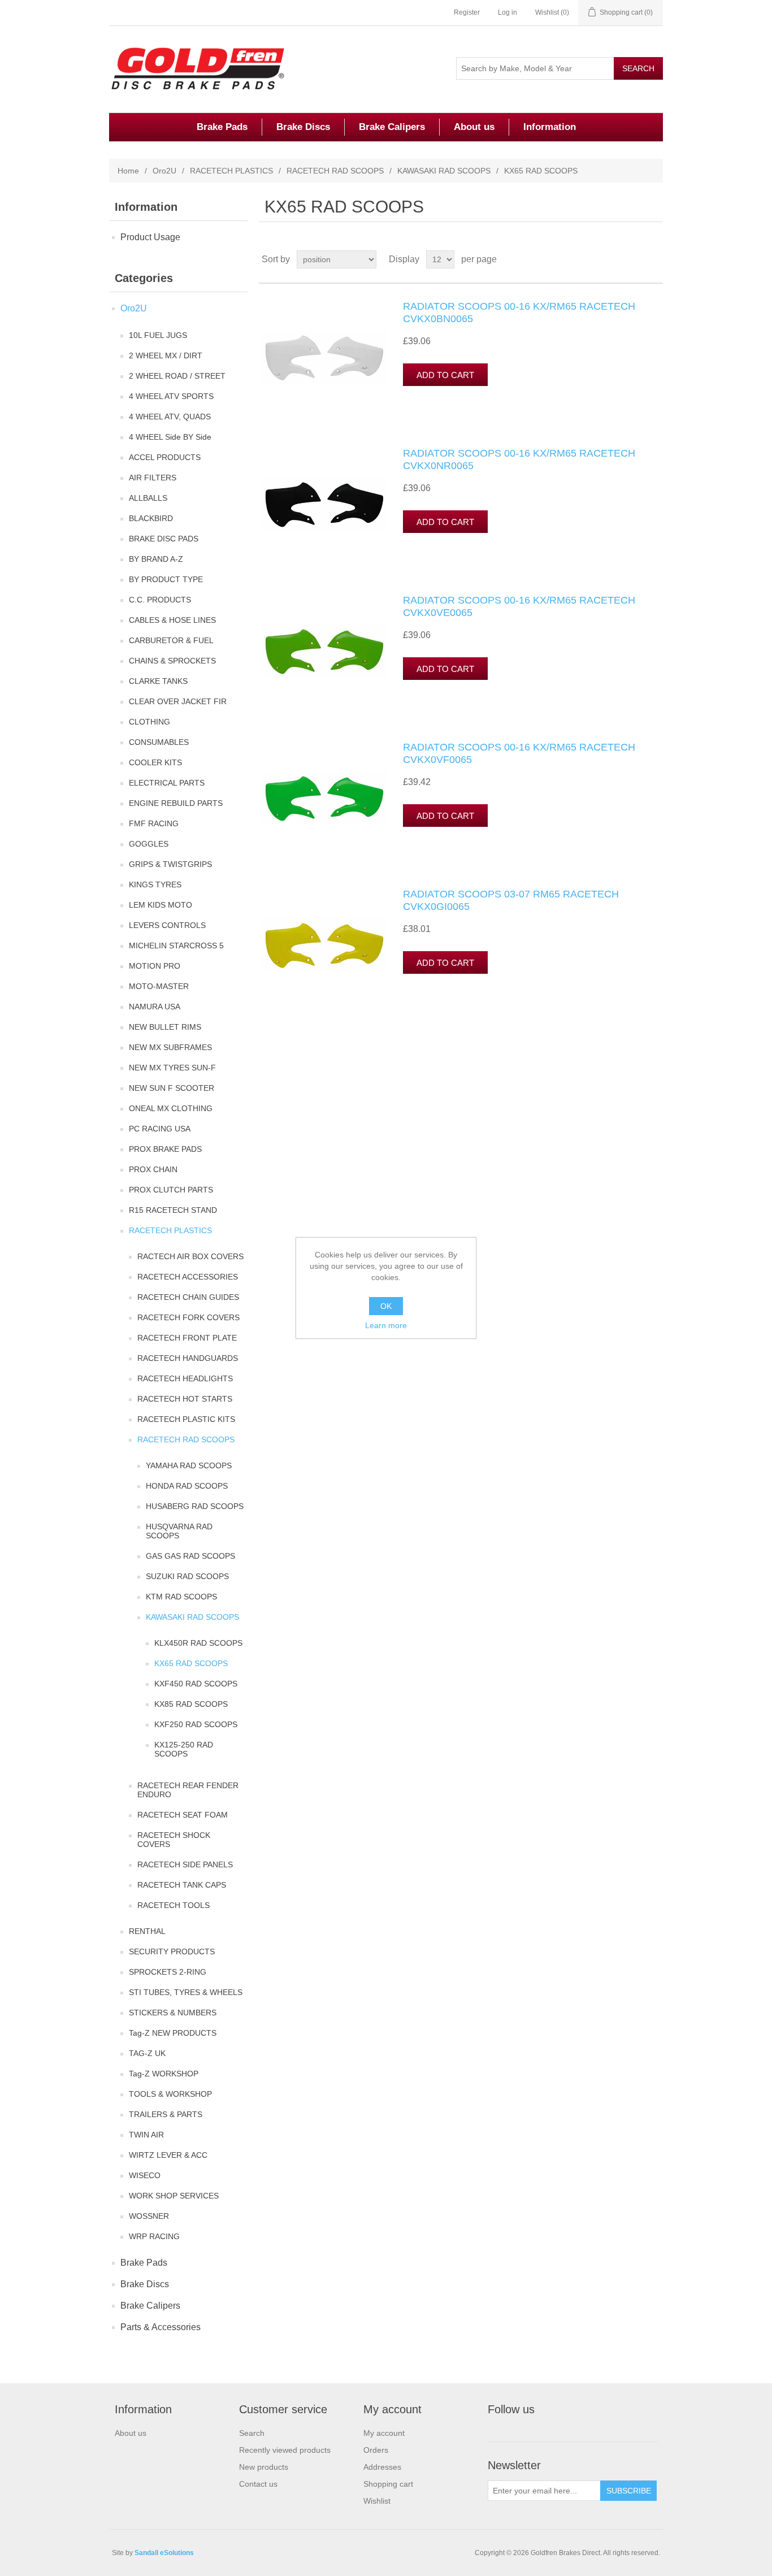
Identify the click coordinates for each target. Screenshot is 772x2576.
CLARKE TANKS (158, 681)
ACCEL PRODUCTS (165, 457)
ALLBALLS (148, 498)
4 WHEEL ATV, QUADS (170, 417)
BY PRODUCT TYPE (166, 579)
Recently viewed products (285, 2450)
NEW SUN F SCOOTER (172, 1088)
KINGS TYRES (155, 884)
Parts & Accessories (161, 2327)
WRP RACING (154, 2236)
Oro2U (164, 171)
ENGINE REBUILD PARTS (176, 803)
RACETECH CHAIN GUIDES (188, 1297)
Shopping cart (388, 2484)
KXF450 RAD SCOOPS (196, 1684)
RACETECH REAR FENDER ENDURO (188, 1790)
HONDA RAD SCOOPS (187, 1486)
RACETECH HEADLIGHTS (185, 1378)
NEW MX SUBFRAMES (170, 1047)
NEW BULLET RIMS (165, 1027)
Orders (376, 2450)
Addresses (382, 2467)
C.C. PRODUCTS (160, 600)
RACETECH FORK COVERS (188, 1317)
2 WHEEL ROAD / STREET (177, 376)
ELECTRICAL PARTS (167, 783)
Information (550, 127)
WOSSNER (149, 2216)
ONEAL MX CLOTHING (171, 1108)
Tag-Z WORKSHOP (164, 2074)
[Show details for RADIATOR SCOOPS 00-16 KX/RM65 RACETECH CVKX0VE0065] (324, 651)
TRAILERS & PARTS (166, 2114)
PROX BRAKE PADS (165, 1149)
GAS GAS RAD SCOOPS (190, 1556)
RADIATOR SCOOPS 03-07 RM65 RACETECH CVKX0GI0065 (511, 900)
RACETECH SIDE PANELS (185, 1864)
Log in (508, 12)
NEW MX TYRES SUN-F (172, 1068)
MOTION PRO (155, 966)
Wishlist (377, 2501)
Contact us (258, 2484)
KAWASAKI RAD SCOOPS (444, 171)
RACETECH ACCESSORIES (188, 1277)
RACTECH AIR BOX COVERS (190, 1256)
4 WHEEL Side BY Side (170, 437)
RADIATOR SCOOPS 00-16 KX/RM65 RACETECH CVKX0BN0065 (519, 313)
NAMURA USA (155, 1007)
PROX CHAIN (153, 1169)
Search (252, 2433)
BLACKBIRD (151, 518)
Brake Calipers (392, 127)
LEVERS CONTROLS (167, 925)
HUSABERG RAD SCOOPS (195, 1506)
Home (128, 171)
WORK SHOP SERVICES (174, 2196)
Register (467, 12)
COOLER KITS (155, 762)
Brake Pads (222, 127)
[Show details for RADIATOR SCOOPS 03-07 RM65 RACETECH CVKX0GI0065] (324, 945)
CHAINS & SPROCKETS (172, 661)
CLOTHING (149, 722)
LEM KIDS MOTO (161, 905)
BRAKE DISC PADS (164, 539)
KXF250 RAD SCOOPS (196, 1724)
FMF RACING (154, 823)
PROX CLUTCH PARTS (171, 1190)
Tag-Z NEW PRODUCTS (173, 2033)
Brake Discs (303, 127)
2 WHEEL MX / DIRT (166, 355)
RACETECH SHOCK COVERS (174, 1840)
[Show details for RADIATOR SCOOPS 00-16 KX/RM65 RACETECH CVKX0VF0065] (324, 798)
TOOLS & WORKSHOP (170, 2094)
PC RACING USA (160, 1129)
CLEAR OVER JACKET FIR (178, 701)
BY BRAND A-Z (156, 559)
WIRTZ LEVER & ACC (168, 2155)
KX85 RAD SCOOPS (191, 1704)
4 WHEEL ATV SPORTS (171, 396)
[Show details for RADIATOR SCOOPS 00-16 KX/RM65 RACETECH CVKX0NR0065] (324, 504)
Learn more (386, 1325)
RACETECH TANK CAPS (182, 1885)
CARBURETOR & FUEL (171, 640)
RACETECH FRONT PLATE (187, 1338)
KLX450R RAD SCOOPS (198, 1643)
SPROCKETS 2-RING (168, 1972)
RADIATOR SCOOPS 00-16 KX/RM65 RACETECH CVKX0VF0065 (519, 753)
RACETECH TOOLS (174, 1905)
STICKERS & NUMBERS (173, 2013)
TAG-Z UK (147, 2053)
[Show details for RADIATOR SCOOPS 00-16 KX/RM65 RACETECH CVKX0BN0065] (324, 357)
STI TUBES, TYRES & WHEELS (186, 1992)
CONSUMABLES (159, 742)
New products (264, 2467)
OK (386, 1306)
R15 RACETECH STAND (173, 1210)
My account (384, 2433)
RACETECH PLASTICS (231, 171)
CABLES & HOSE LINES (172, 620)
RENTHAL (147, 1931)
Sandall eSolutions (164, 2553)
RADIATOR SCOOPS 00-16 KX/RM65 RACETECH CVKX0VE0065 (519, 606)
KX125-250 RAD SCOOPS (184, 1749)
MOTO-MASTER (159, 986)
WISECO (145, 2175)
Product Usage (150, 237)
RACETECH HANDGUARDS (188, 1358)
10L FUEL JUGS (158, 335)
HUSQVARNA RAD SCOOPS (179, 1531)
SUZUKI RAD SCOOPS (187, 1576)
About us (474, 127)
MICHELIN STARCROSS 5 (176, 946)
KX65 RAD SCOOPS (191, 1663)
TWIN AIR (146, 2135)
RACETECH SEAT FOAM (183, 1815)
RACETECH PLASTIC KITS (186, 1419)
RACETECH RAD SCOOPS (335, 171)
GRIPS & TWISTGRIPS (170, 864)
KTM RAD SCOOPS (181, 1597)
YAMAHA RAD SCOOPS (189, 1465)
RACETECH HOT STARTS (185, 1399)
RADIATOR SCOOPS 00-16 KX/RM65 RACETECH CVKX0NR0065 (519, 459)
